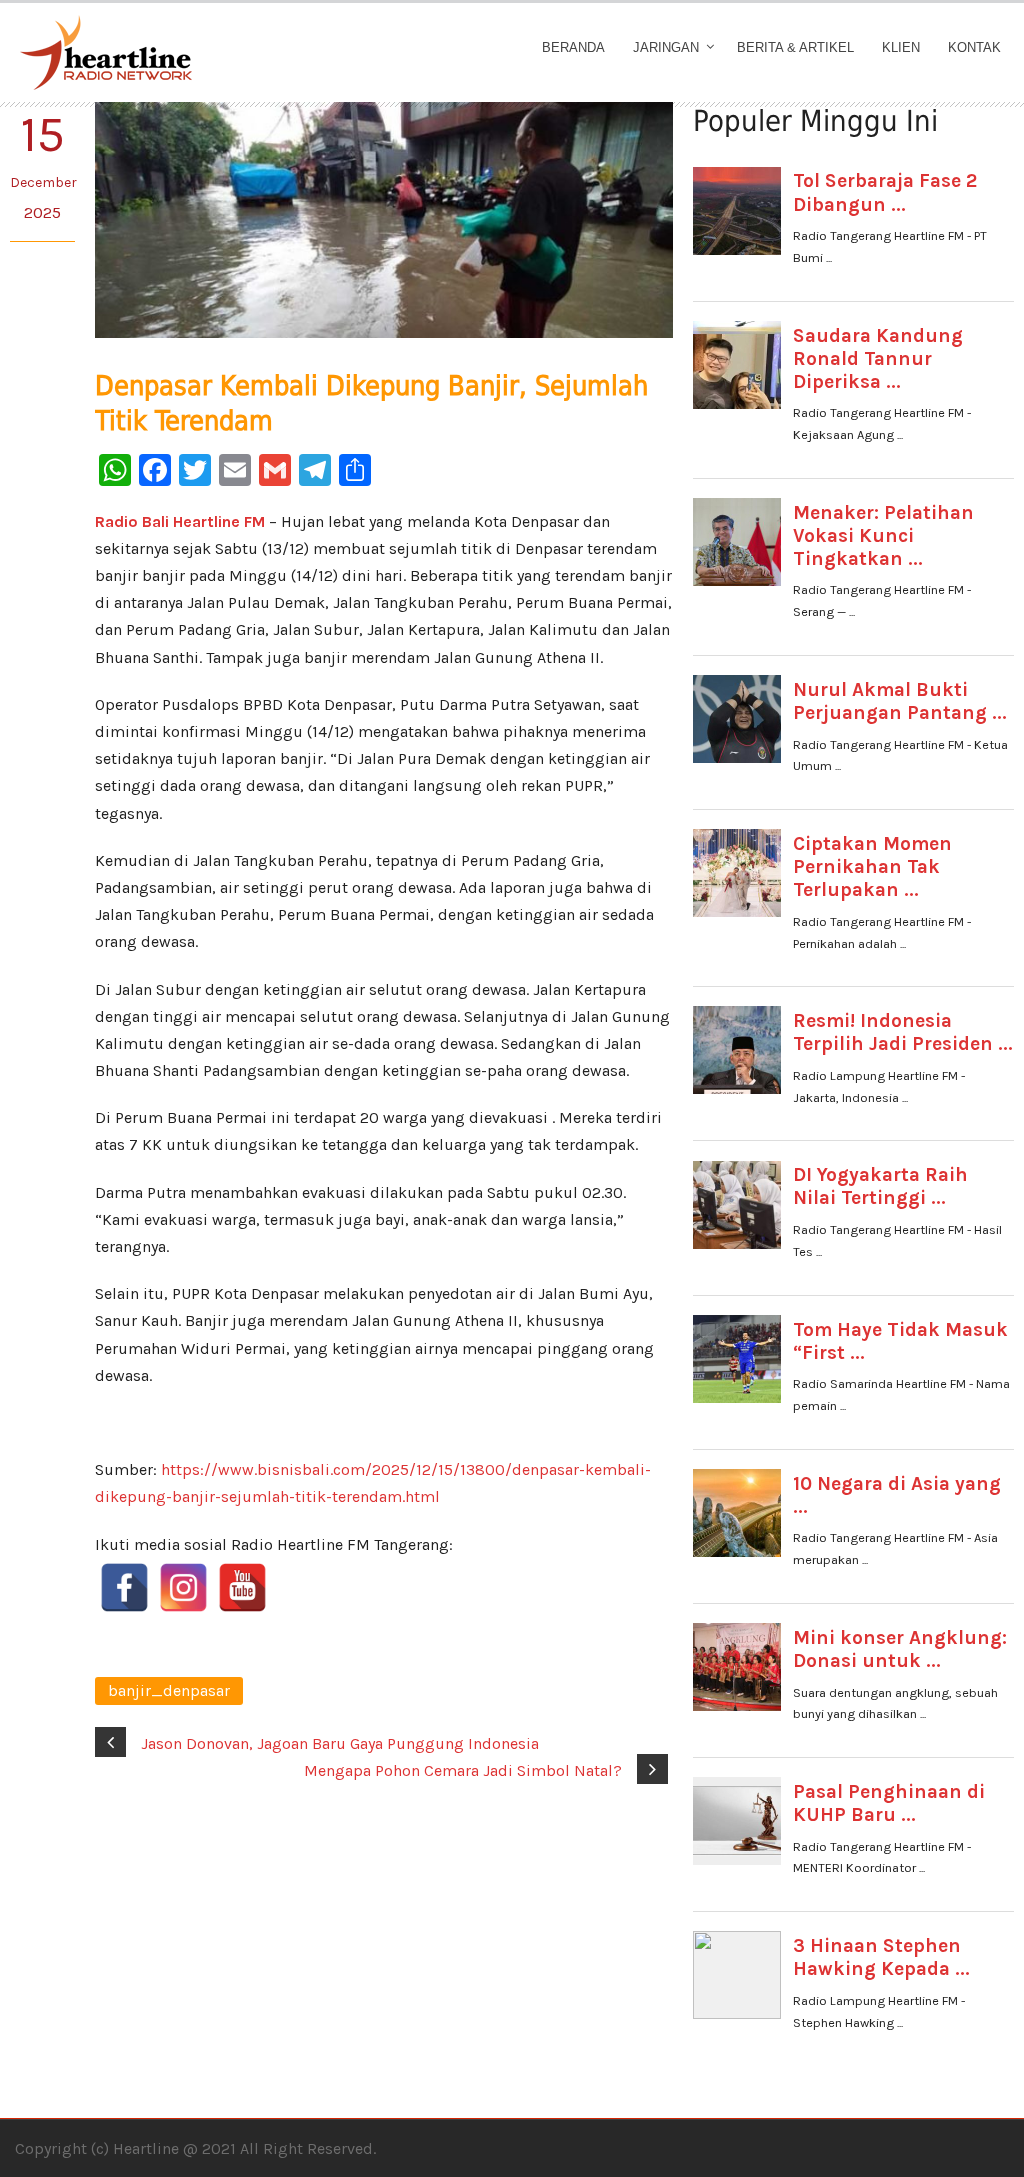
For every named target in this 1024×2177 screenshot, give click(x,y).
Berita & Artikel (795, 47)
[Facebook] (124, 1587)
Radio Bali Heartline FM (180, 521)
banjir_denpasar (169, 1690)
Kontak (974, 47)
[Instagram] (183, 1587)
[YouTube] (242, 1587)
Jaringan (666, 47)
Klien (901, 47)
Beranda (573, 47)
